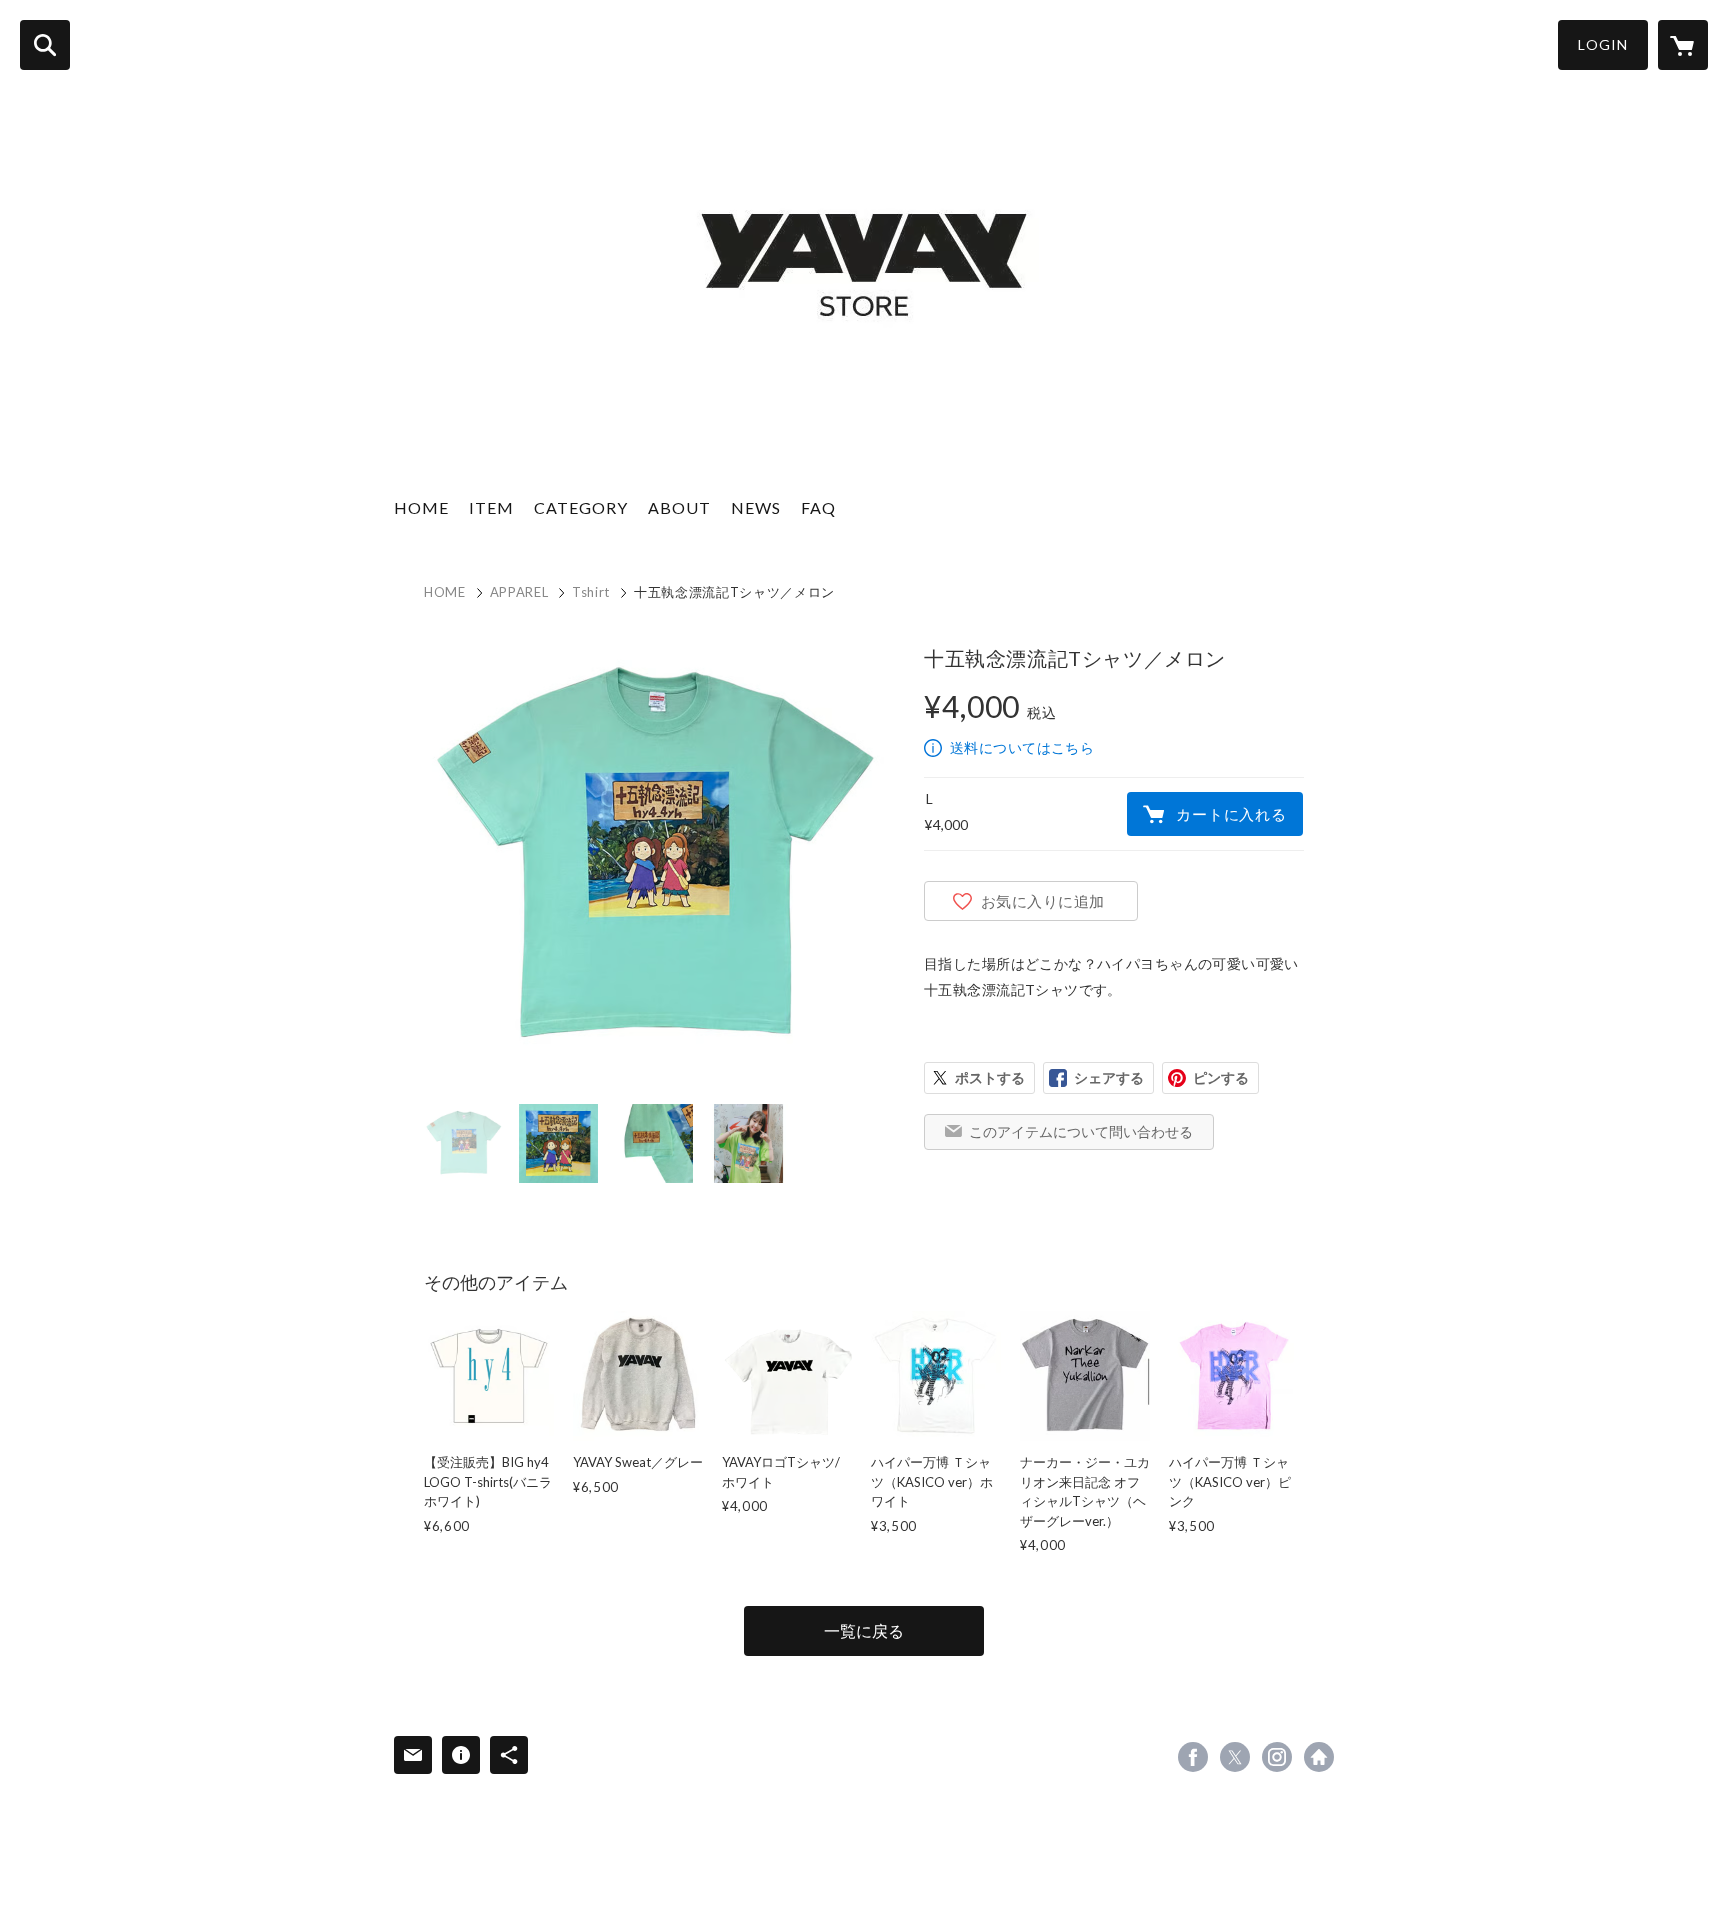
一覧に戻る (864, 1630)
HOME (421, 507)
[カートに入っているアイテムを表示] (1683, 45)
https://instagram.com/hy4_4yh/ (1277, 1757)
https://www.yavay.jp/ (1319, 1757)
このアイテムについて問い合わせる (1081, 1131)
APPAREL (519, 592)
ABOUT (679, 507)
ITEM (491, 507)
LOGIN (1603, 44)
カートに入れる (1231, 814)
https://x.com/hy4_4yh (1235, 1757)
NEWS (756, 507)
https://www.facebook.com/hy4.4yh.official (1193, 1757)
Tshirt (591, 592)
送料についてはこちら (1022, 747)
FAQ (818, 507)
